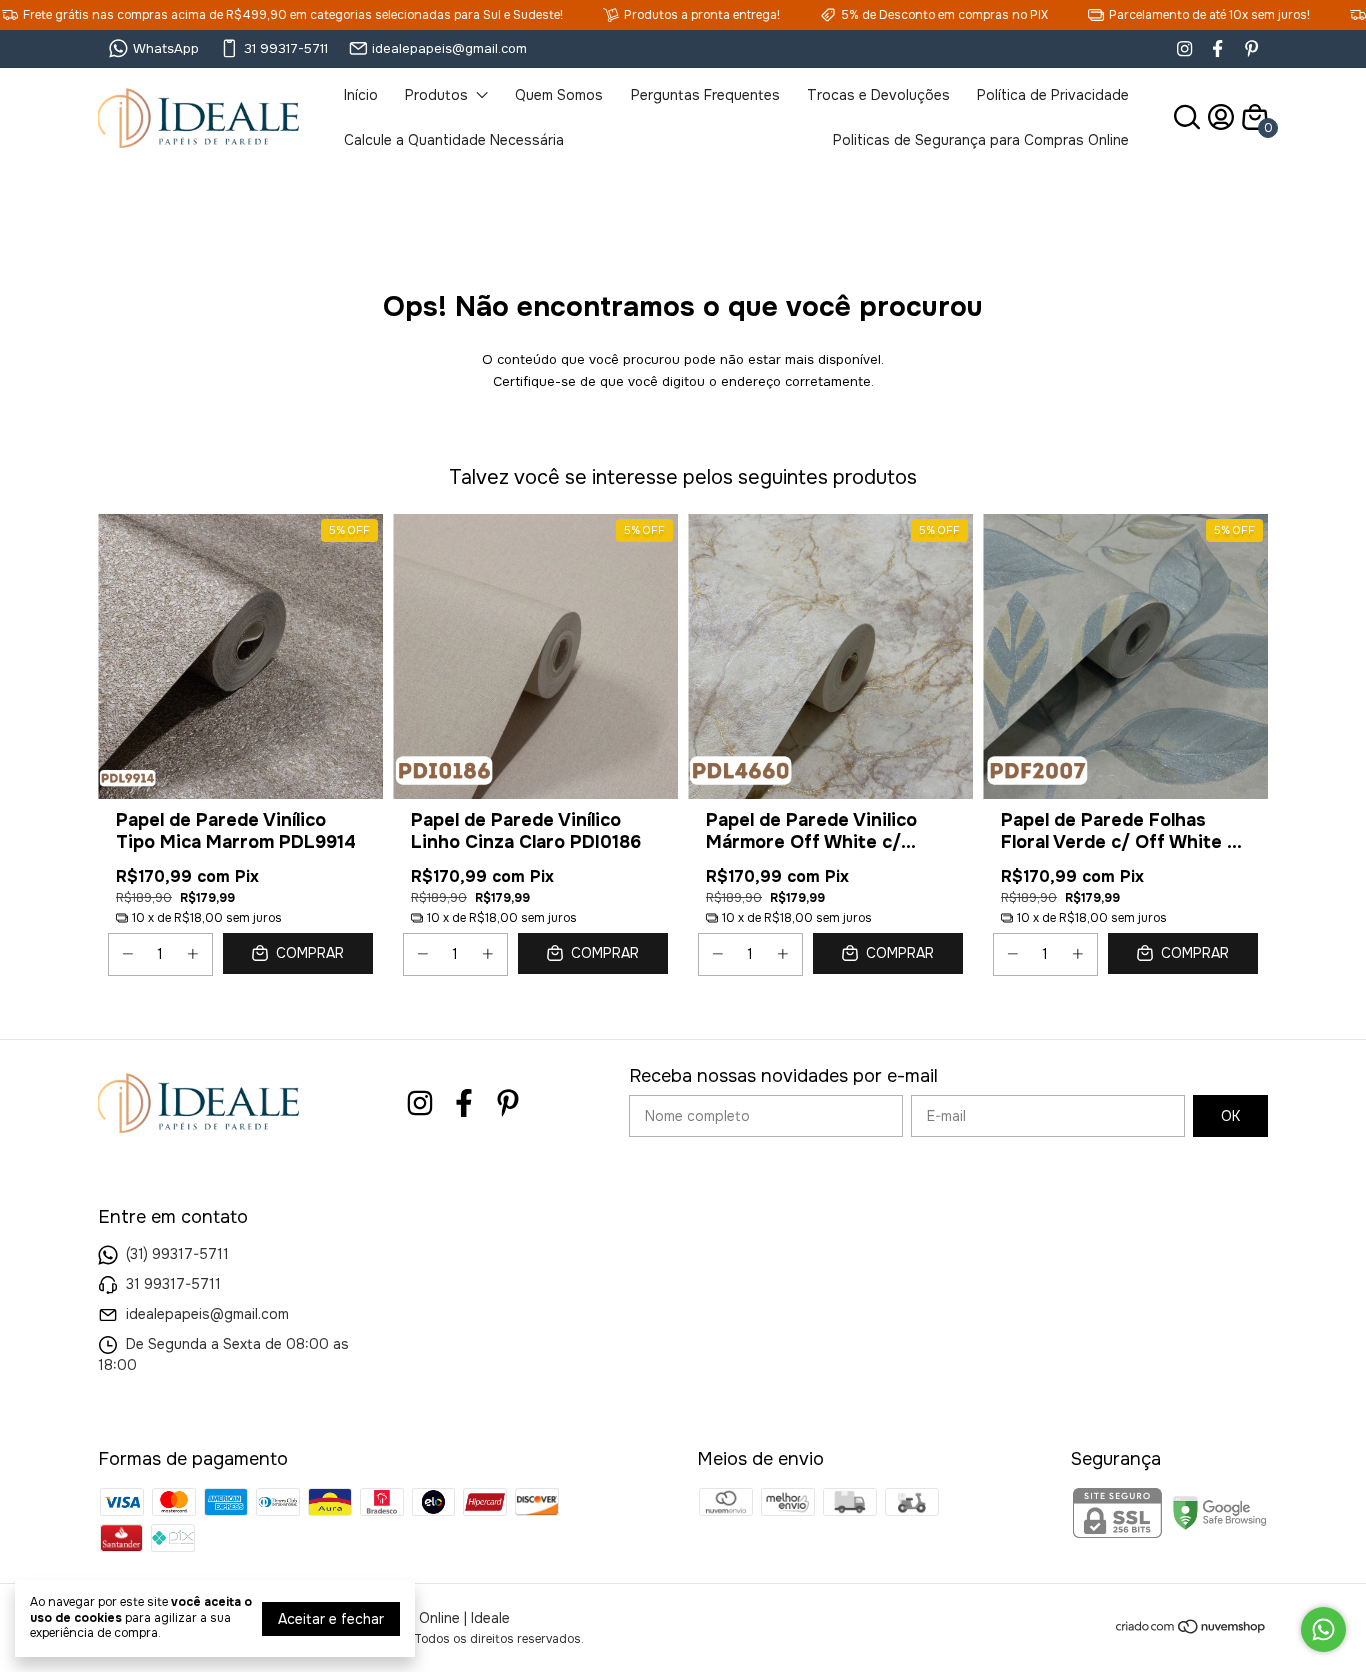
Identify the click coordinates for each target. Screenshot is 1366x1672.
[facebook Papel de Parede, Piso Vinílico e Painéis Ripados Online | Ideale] (1217, 48)
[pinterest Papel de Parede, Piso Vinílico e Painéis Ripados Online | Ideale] (1251, 48)
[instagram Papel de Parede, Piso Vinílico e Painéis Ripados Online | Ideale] (1184, 48)
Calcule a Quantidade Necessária (454, 140)
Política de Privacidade (1053, 95)
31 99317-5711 (286, 48)
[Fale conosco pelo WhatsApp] (1323, 1629)
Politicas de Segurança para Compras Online (981, 140)
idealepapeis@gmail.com (449, 48)
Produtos (436, 95)
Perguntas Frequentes (705, 95)
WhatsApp (166, 48)
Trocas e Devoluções (878, 95)
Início (361, 95)
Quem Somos (559, 95)
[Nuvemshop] (1191, 1630)
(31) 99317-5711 (177, 1254)
